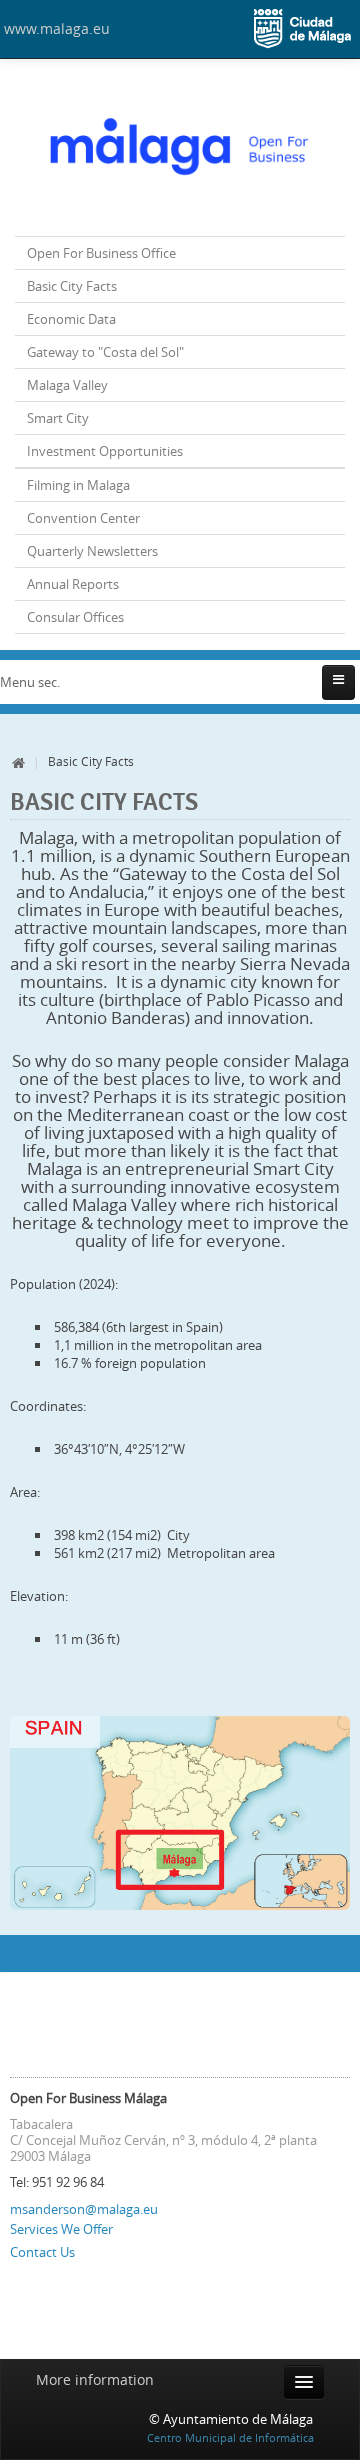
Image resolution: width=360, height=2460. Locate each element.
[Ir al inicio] (19, 761)
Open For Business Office (101, 253)
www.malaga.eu (57, 28)
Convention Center (83, 518)
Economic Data (71, 319)
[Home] (180, 150)
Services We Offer (61, 2229)
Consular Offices (75, 617)
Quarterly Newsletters (92, 551)
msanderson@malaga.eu (84, 2209)
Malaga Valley (67, 385)
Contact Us (42, 2252)
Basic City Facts (72, 286)
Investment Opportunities (105, 451)
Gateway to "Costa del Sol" (105, 352)
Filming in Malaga (78, 485)
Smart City (58, 418)
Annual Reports (73, 584)
